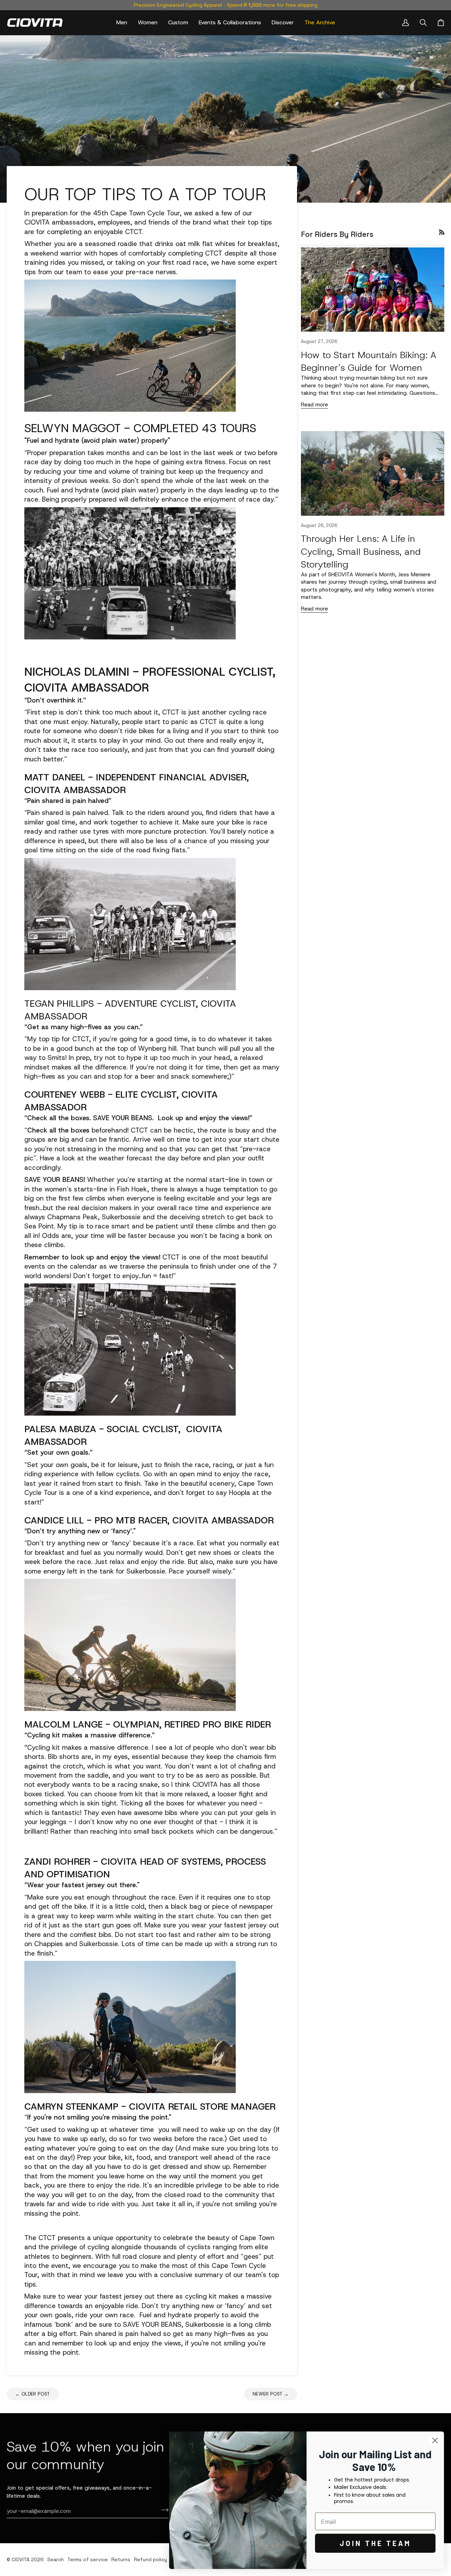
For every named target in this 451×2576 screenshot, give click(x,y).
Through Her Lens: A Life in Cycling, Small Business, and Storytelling (361, 551)
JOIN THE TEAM (375, 2543)
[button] (122, 23)
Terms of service (88, 2559)
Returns (121, 2559)
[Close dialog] (435, 2440)
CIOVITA (21, 2559)
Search (55, 2559)
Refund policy (150, 2559)
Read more (314, 404)
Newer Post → (271, 2394)
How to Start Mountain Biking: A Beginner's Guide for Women (369, 361)
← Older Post (33, 2394)
